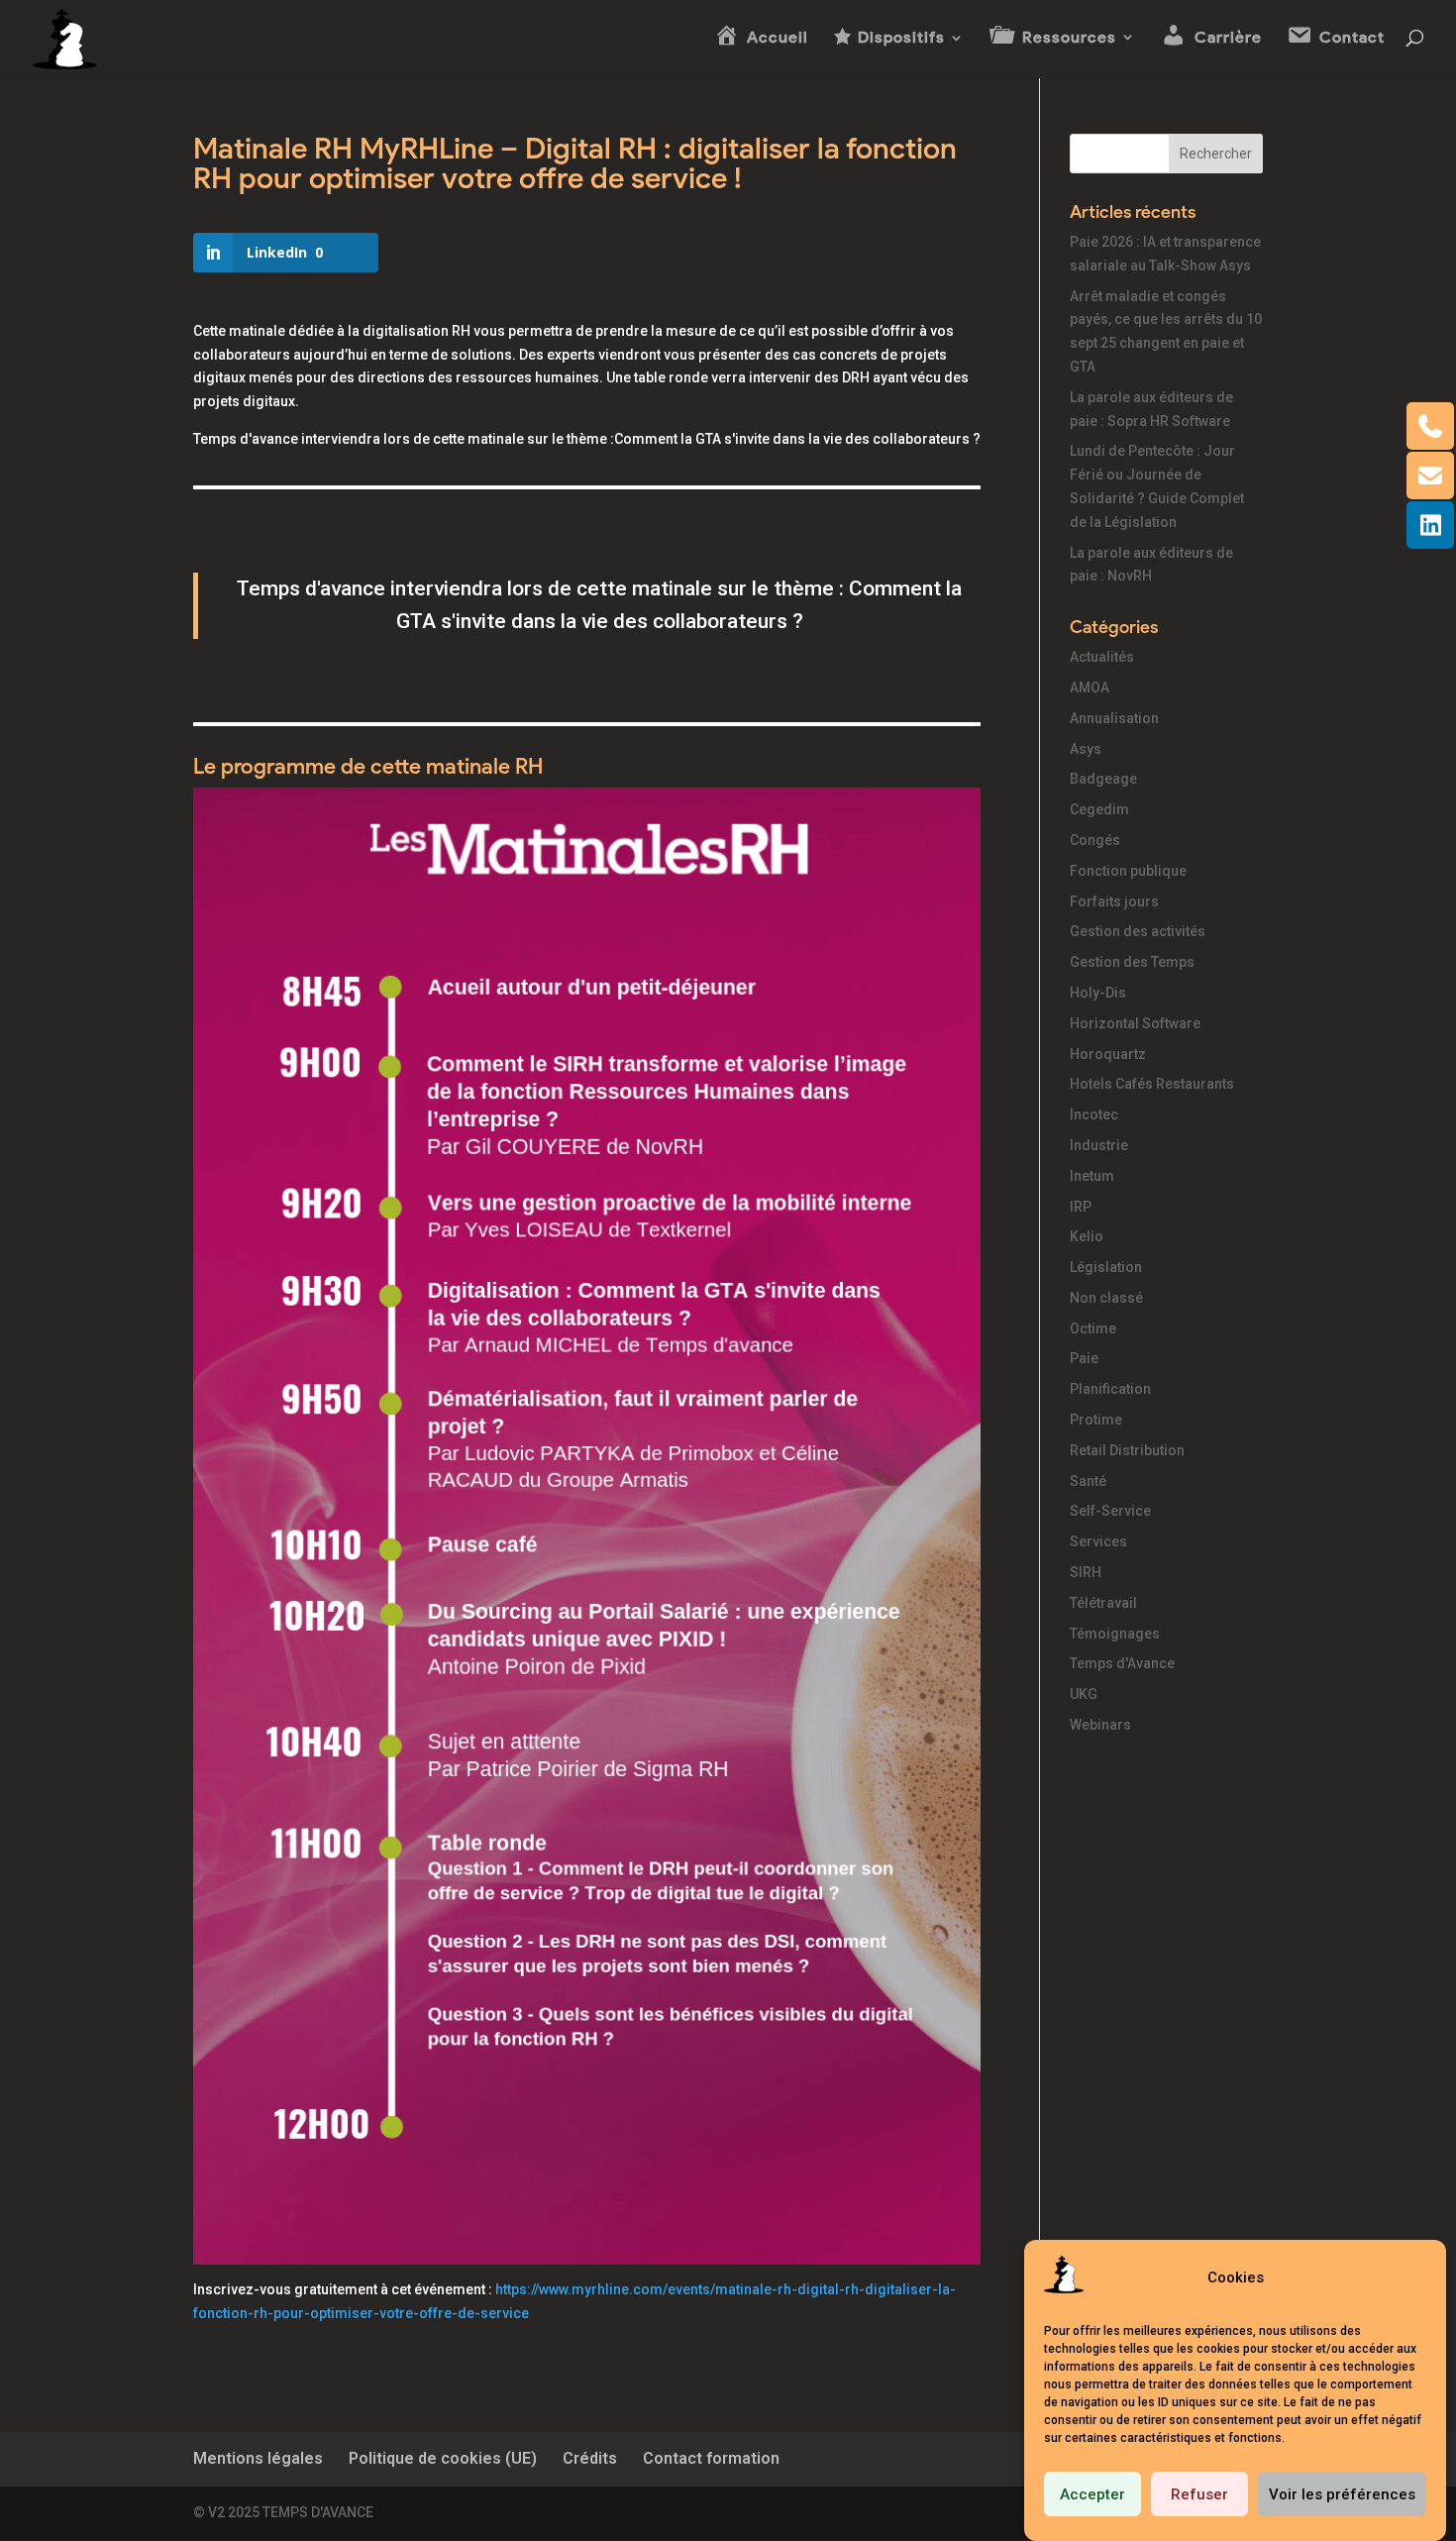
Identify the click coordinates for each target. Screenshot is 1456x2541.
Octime (1093, 1328)
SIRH (1086, 1572)
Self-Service (1110, 1511)
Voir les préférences (1342, 2494)
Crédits (590, 2458)
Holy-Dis (1098, 993)
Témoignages (1115, 1634)
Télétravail (1103, 1603)
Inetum (1092, 1176)
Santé (1088, 1481)
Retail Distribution (1127, 1450)
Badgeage (1103, 779)
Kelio (1087, 1236)
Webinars (1100, 1725)
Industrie (1099, 1145)
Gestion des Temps (1132, 962)
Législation (1106, 1267)
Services (1098, 1541)
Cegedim (1099, 809)
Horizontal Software (1135, 1023)
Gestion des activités (1138, 931)
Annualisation (1114, 718)
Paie (1084, 1358)
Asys (1086, 749)
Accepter (1092, 2494)
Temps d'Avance (1122, 1663)
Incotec (1094, 1114)
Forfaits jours (1114, 901)
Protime (1096, 1420)
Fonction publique (1128, 871)
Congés (1095, 840)
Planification (1110, 1389)
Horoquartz (1108, 1054)
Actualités (1102, 657)
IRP (1081, 1207)
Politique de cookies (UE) (443, 2458)
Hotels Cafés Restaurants (1152, 1084)
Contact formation (711, 2458)
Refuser (1199, 2494)
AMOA (1090, 688)
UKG (1084, 1694)
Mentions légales (258, 2458)
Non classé (1106, 1298)
